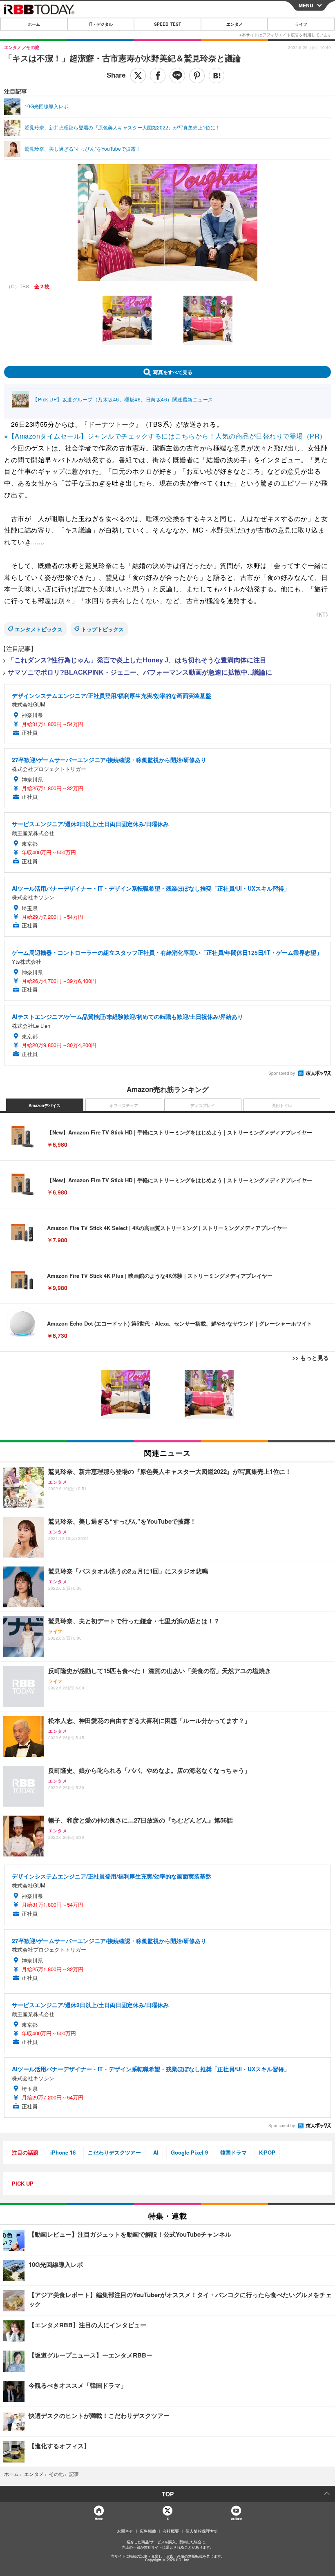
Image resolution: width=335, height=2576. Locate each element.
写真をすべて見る (173, 372)
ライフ (301, 24)
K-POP (267, 2152)
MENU (306, 5)
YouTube (236, 2519)
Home (99, 2519)
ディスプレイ (203, 1105)
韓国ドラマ (233, 2152)
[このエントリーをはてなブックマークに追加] (217, 76)
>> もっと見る (310, 1357)
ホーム (34, 24)
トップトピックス (103, 629)
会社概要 (171, 2531)
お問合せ (125, 2531)
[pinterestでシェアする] (197, 76)
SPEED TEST (167, 24)
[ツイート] (138, 76)
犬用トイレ (282, 1105)
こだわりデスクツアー (114, 2152)
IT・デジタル (101, 24)
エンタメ (234, 24)
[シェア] (158, 76)
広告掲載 (148, 2531)
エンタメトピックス (39, 629)
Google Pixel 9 (189, 2152)
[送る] (177, 76)
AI (156, 2152)
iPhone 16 (63, 2152)
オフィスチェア (124, 1105)
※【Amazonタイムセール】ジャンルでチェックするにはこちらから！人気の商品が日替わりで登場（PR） (165, 436)
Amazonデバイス (45, 1105)
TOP (168, 2494)
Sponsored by (282, 1073)
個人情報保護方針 (202, 2531)
